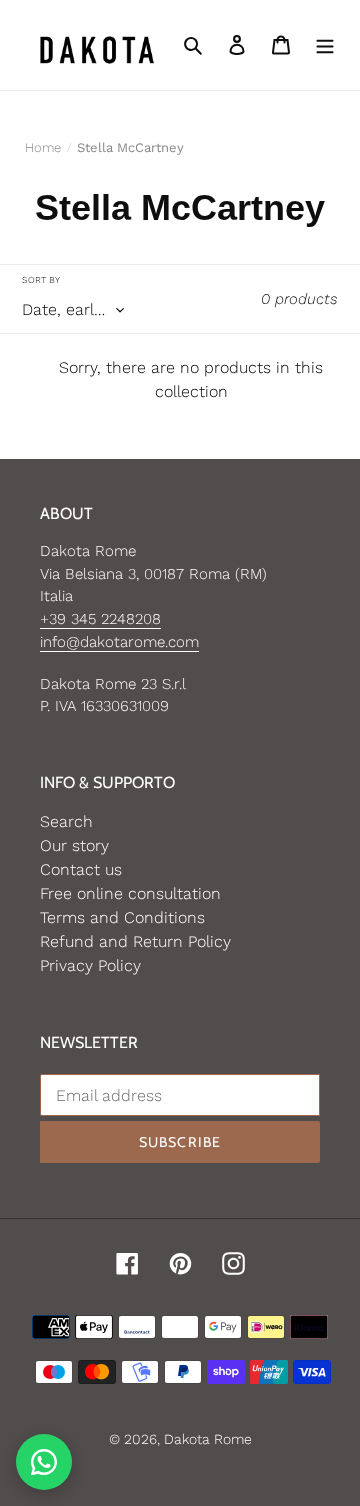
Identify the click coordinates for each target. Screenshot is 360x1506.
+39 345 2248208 (100, 619)
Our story (74, 845)
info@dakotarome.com (119, 642)
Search (66, 821)
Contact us (81, 869)
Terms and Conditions (122, 917)
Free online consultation (130, 893)
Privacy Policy (90, 965)
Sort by (41, 279)
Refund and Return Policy (135, 941)
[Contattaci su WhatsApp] (44, 1462)
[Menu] (325, 45)
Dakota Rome (208, 1439)
